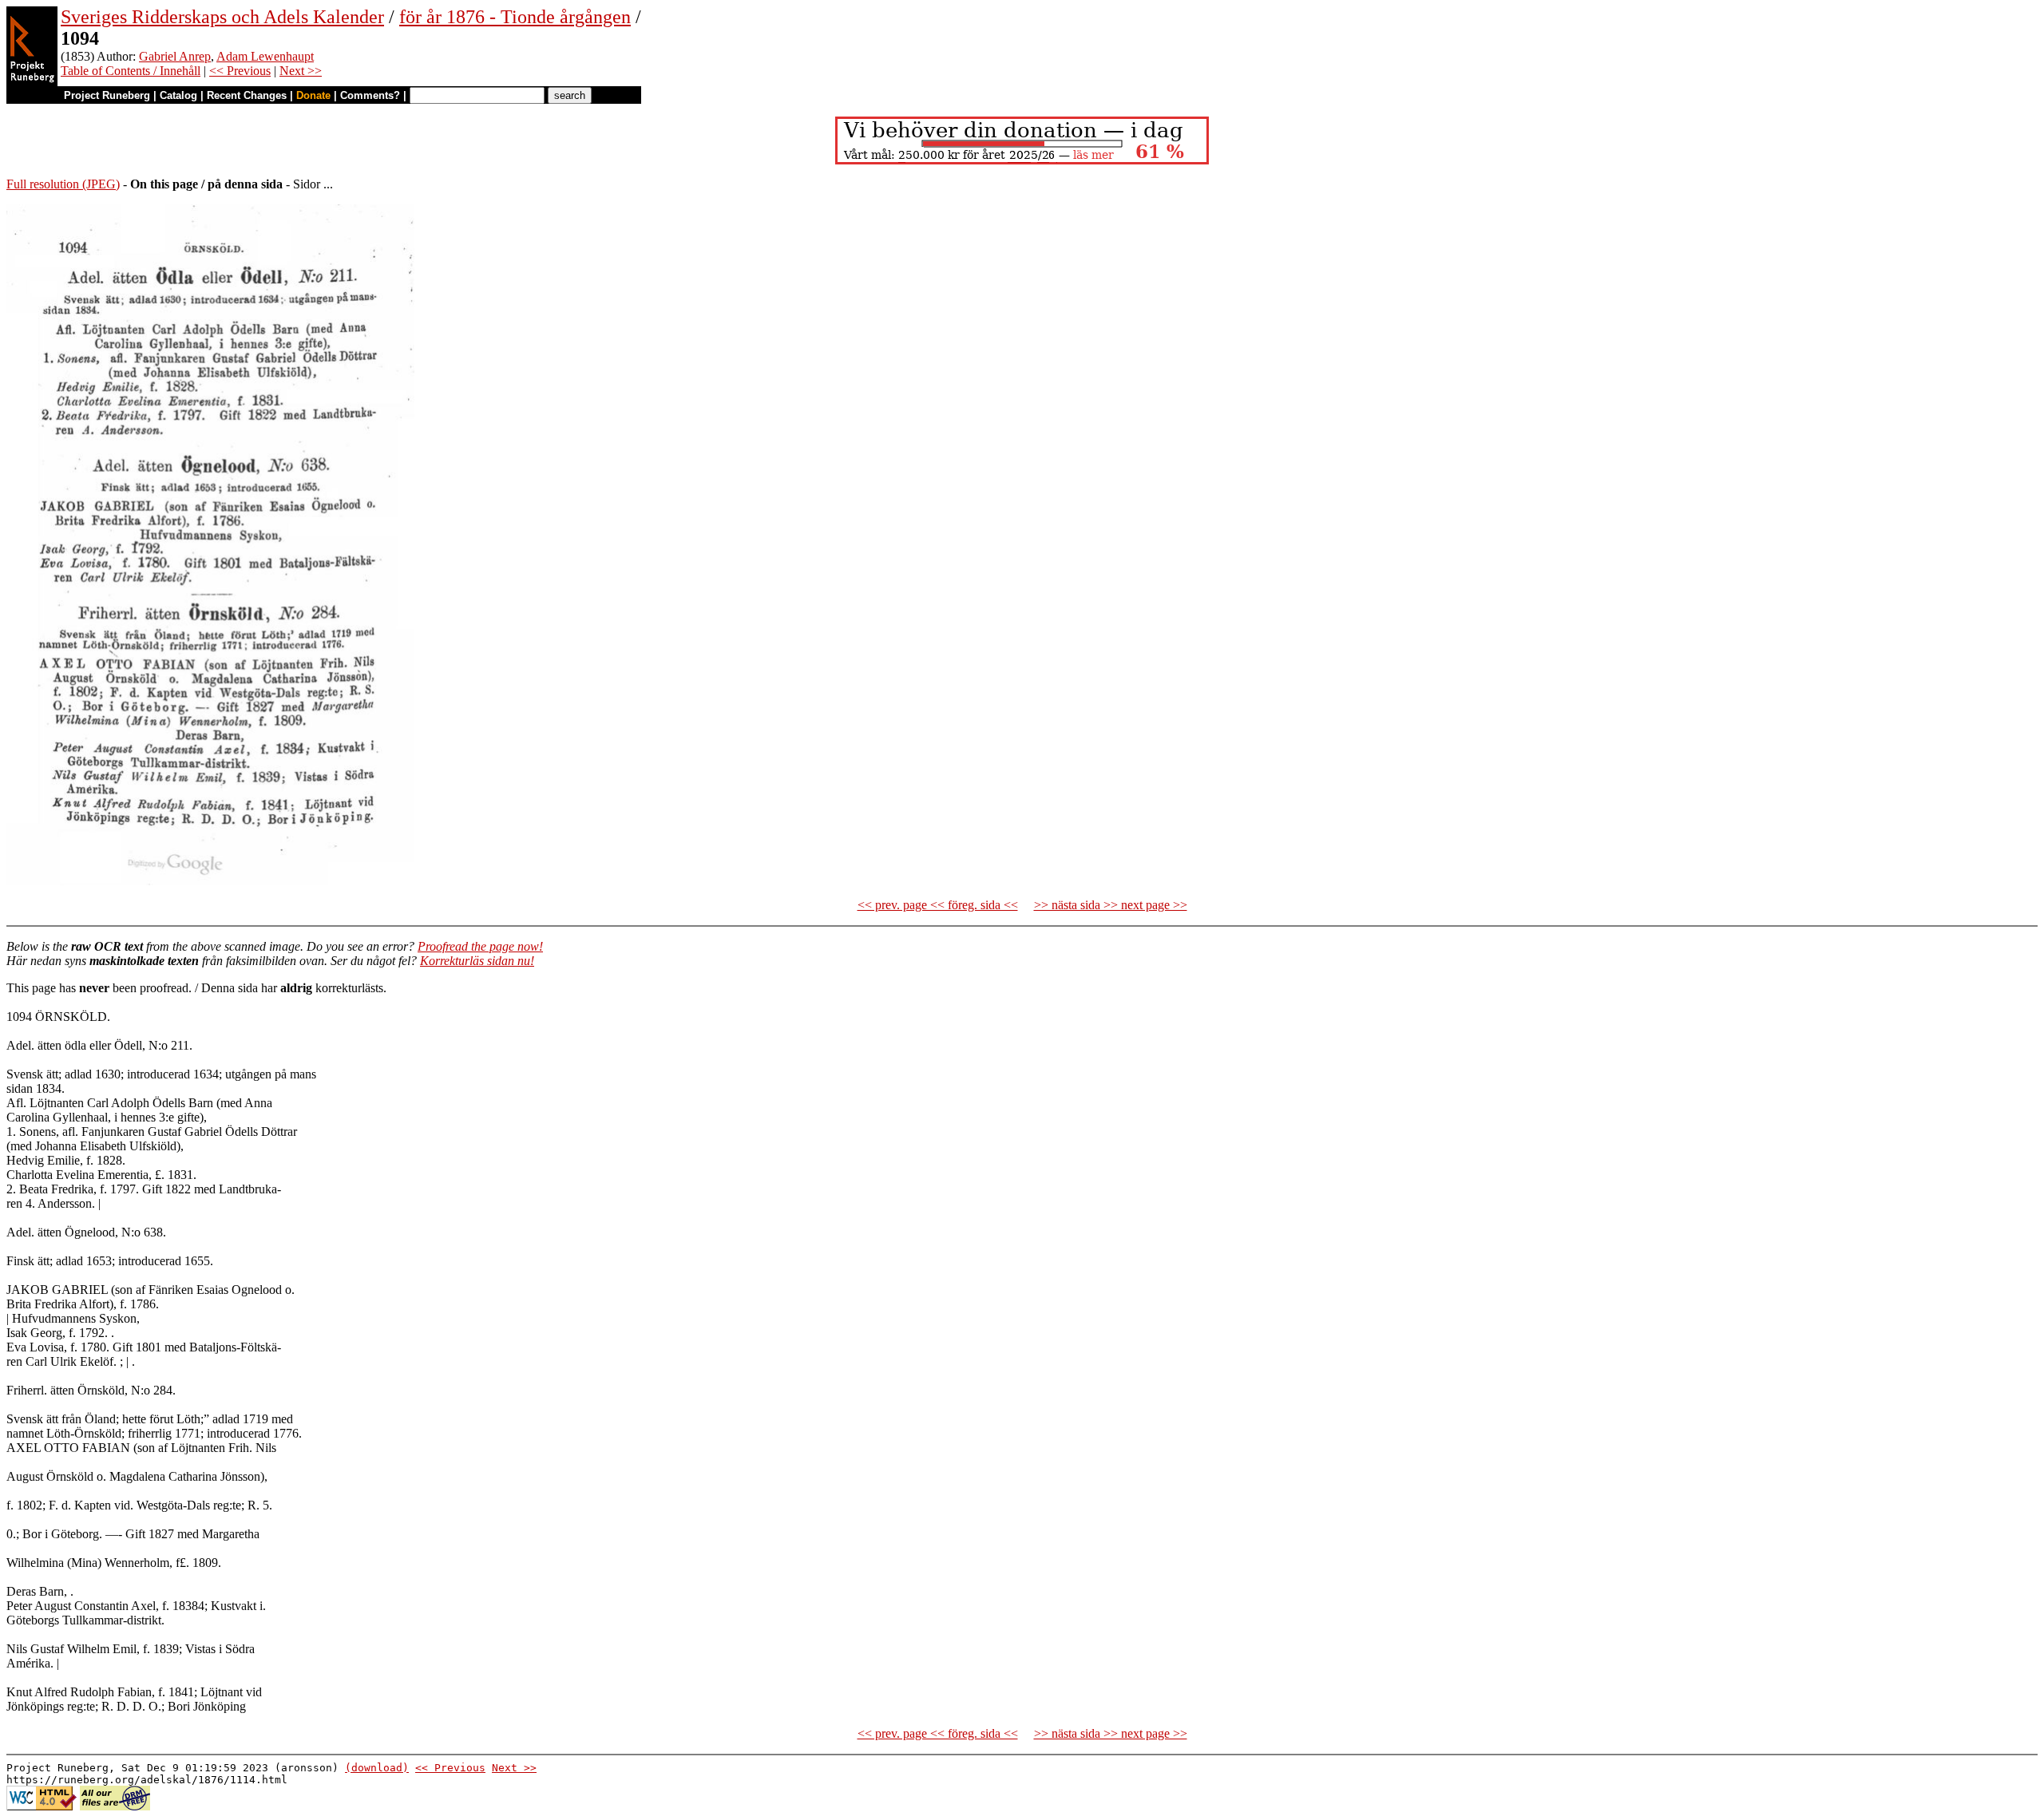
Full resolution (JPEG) (63, 184)
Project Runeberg (107, 95)
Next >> (301, 71)
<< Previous (240, 71)
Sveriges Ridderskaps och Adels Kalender (222, 17)
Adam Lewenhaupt (265, 56)
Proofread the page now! (480, 946)
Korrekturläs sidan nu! (477, 961)
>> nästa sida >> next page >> (1111, 905)
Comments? (370, 95)
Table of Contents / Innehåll (131, 71)
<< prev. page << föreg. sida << (938, 905)
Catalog (178, 95)
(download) (377, 1768)
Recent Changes (247, 95)
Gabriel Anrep (175, 56)
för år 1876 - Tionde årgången (515, 17)
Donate (313, 95)
